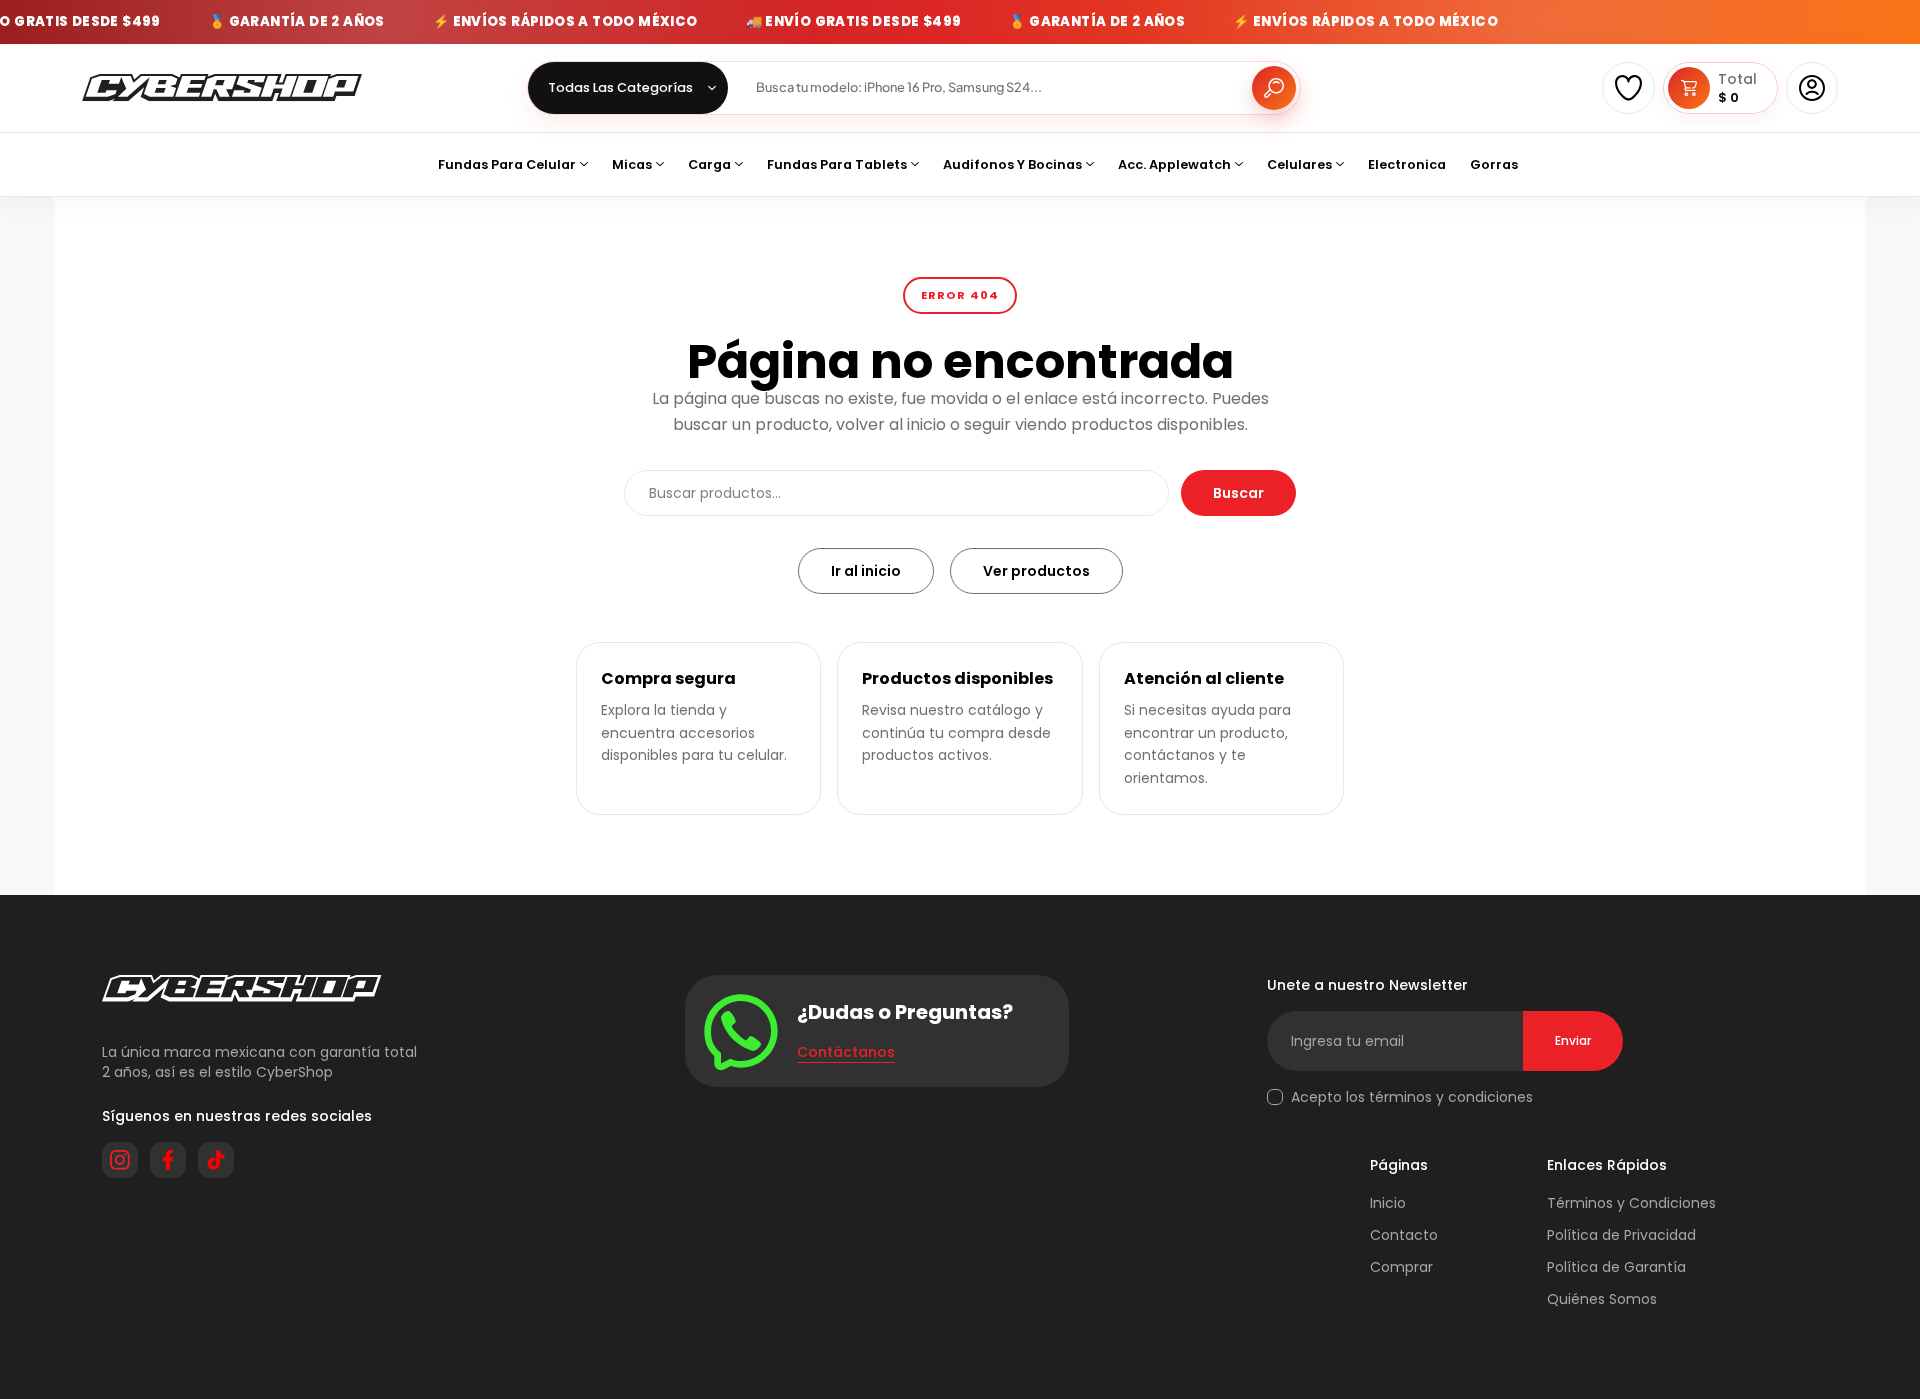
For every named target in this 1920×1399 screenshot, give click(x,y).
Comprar (1401, 1267)
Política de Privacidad (1621, 1235)
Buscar (1238, 493)
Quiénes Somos (1602, 1299)
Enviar (1573, 1040)
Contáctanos (846, 1052)
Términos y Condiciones (1631, 1203)
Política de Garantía (1616, 1267)
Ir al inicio (866, 571)
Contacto (1404, 1235)
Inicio (1388, 1203)
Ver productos (1036, 571)
